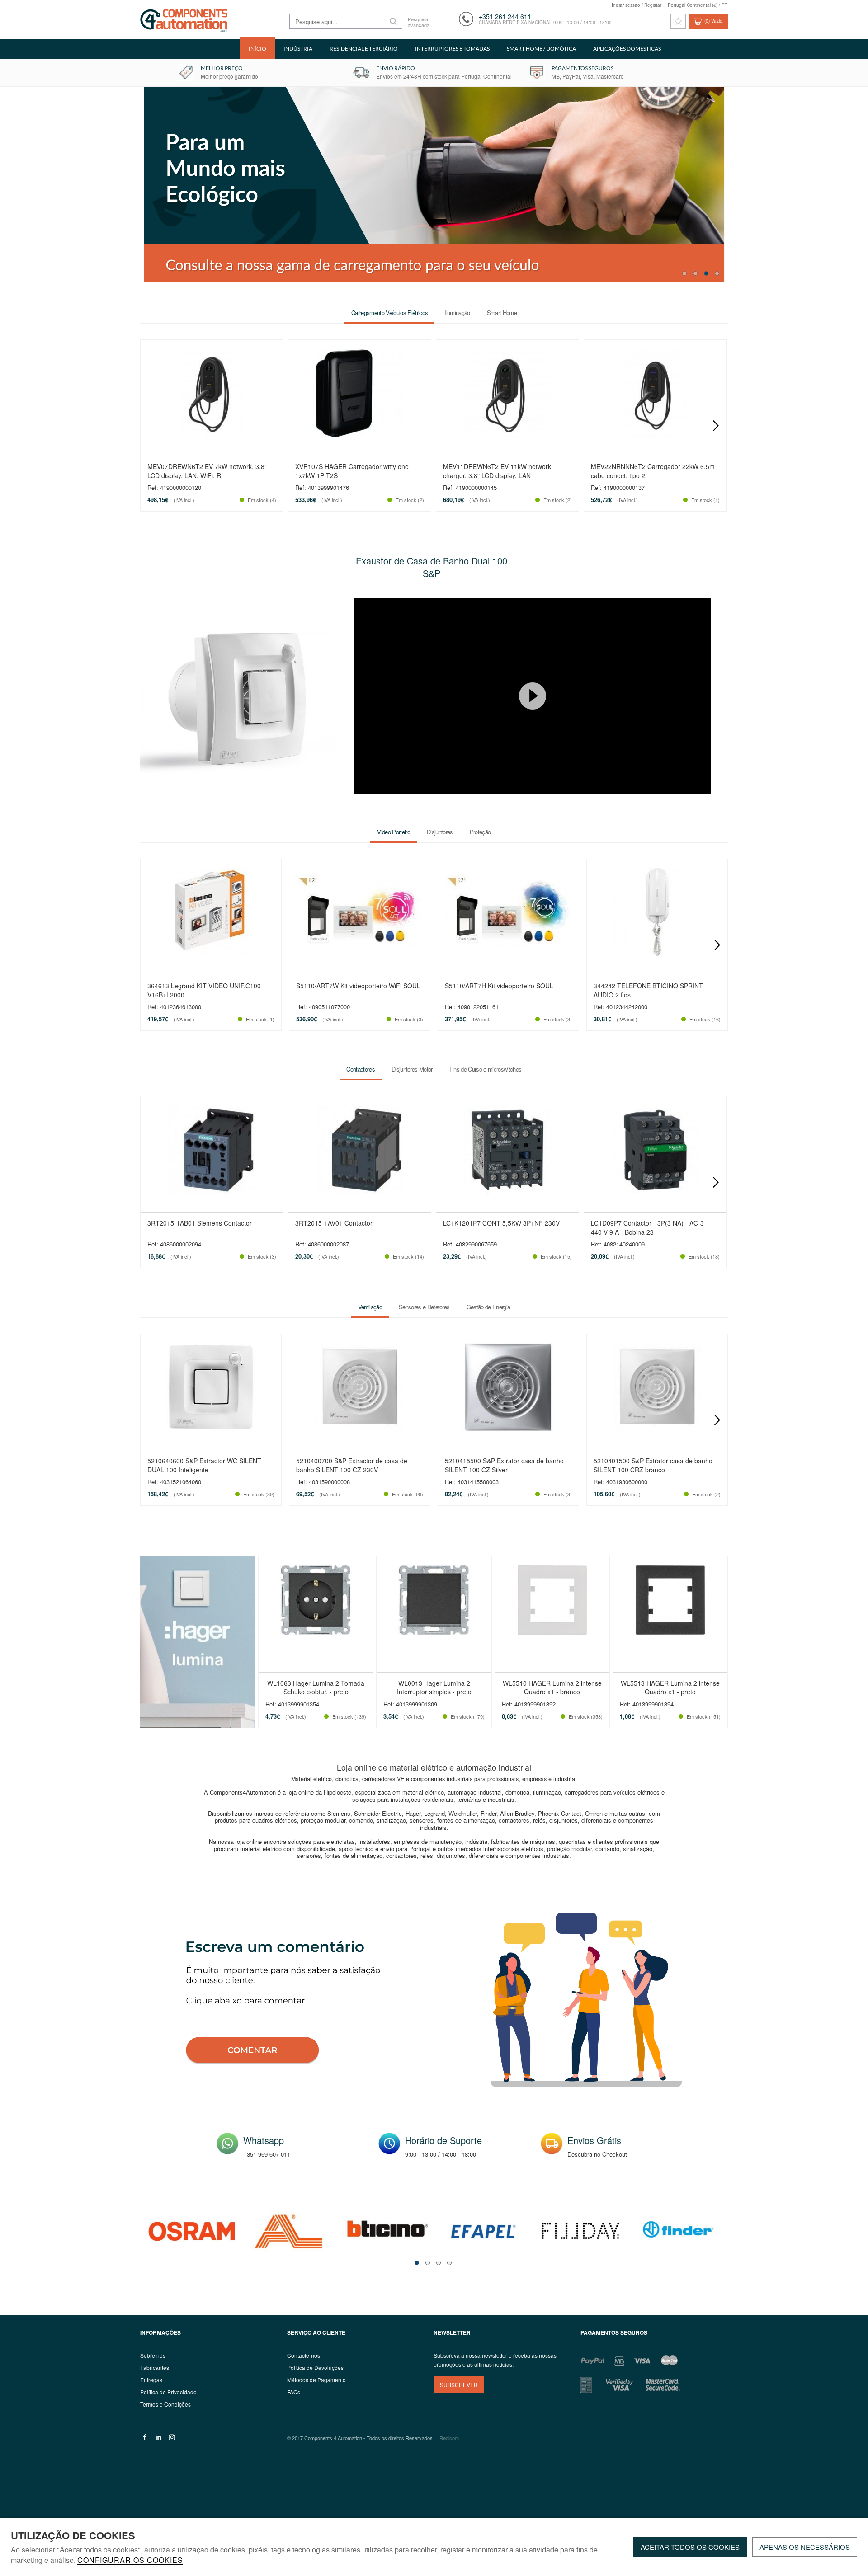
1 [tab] (684, 273)
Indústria (298, 49)
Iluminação (457, 313)
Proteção (480, 832)
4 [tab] (717, 273)
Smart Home (502, 313)
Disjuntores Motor (412, 1069)
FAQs (294, 2392)
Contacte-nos (304, 2355)
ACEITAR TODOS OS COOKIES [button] (690, 2547)
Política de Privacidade (168, 2392)
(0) (713, 21)
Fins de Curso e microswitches (486, 1069)
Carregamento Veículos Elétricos (389, 313)
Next (716, 426)
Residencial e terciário (364, 49)
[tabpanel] (434, 185)
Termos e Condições (165, 2404)
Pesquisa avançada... (420, 22)
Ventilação (370, 1307)
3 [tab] (706, 273)
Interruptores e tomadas (452, 49)
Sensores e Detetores (424, 1307)
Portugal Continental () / (698, 5)
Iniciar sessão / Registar (637, 5)
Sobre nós (153, 2355)
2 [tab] (695, 273)
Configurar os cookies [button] (130, 2561)
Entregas (151, 2380)
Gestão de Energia (488, 1307)
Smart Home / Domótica (541, 49)
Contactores (361, 1069)
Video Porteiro (394, 832)
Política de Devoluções (315, 2367)
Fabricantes (155, 2367)
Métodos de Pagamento (316, 2380)
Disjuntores (440, 832)
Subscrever (459, 2385)
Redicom (449, 2438)
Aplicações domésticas (627, 49)
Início (257, 49)
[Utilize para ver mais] (434, 185)
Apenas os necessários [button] (805, 2547)
